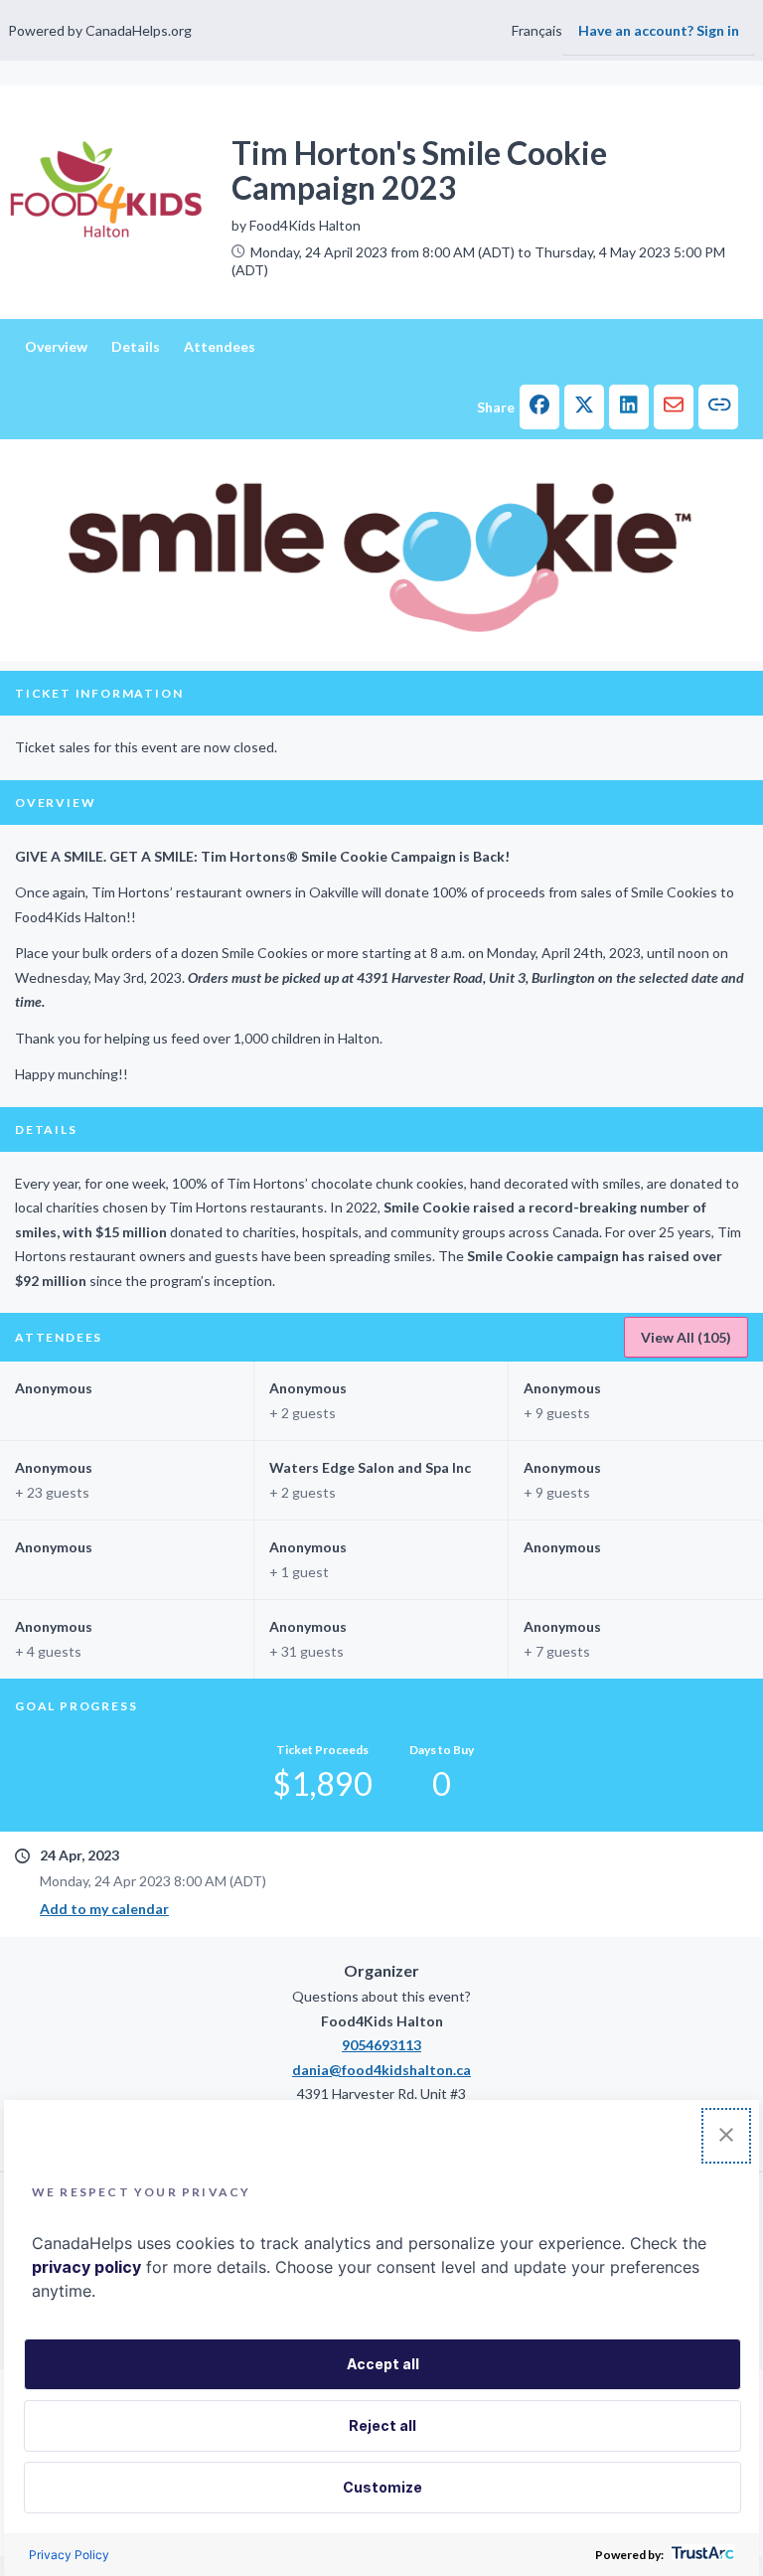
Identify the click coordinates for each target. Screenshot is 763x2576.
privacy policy (86, 2267)
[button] (539, 407)
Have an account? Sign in (659, 30)
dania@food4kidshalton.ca (381, 2070)
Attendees (220, 346)
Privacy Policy (69, 2555)
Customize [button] (382, 2487)
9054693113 (381, 2045)
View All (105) (686, 1337)
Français (537, 30)
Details (136, 346)
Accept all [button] (383, 2364)
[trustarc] (701, 2555)
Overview (56, 346)
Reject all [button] (382, 2425)
